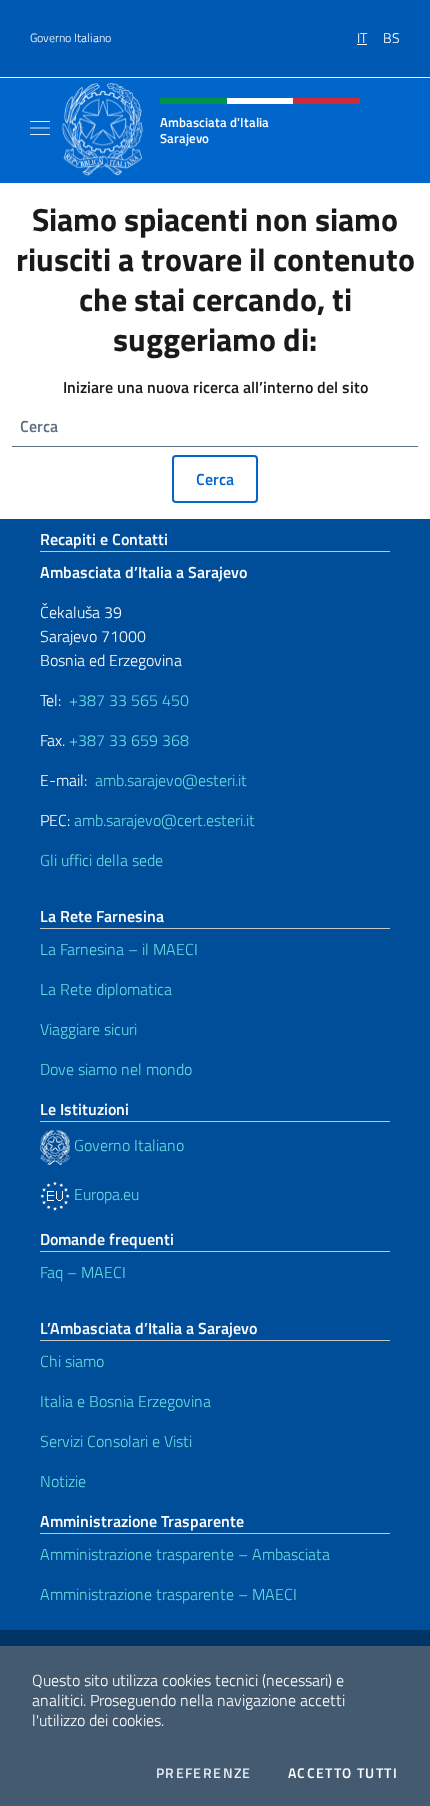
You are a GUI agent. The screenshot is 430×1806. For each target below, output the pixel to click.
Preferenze (204, 1773)
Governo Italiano (70, 38)
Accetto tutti (343, 1773)
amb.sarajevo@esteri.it (171, 780)
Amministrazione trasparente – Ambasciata (185, 1554)
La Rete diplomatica (106, 989)
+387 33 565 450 (129, 700)
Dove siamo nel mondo (116, 1069)
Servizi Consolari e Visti (116, 1441)
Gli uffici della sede (101, 860)
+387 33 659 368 (129, 740)
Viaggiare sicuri (88, 1029)
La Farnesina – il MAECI (119, 949)
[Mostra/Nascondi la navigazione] (40, 128)
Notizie (63, 1481)
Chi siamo (72, 1361)
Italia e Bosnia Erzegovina (125, 1401)
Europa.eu (104, 1194)
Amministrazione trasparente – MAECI (168, 1594)
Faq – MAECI (83, 1272)
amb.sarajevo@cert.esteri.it (164, 820)
